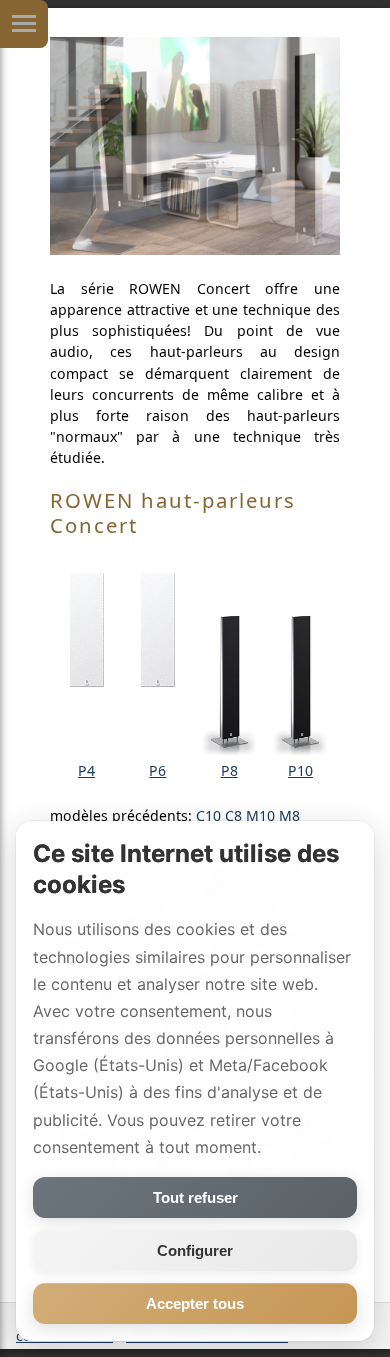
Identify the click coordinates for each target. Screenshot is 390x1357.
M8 (289, 815)
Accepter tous (195, 1303)
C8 (233, 815)
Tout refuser (195, 1197)
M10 (260, 815)
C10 (208, 815)
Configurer (195, 1250)
